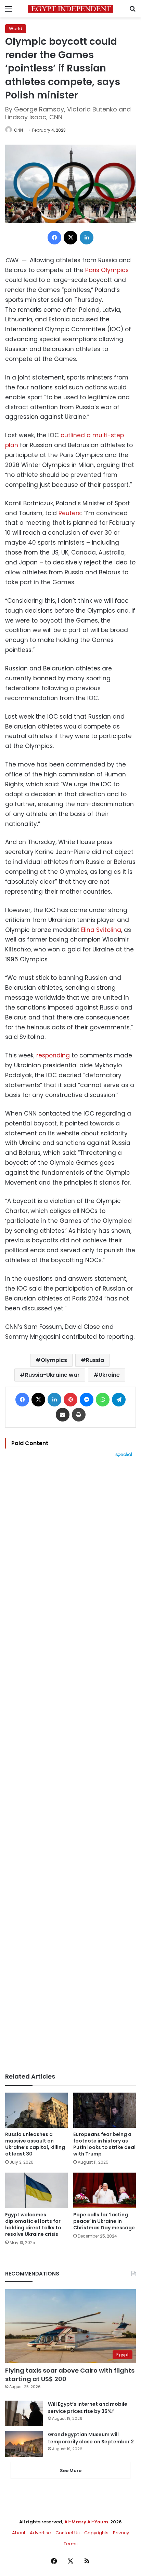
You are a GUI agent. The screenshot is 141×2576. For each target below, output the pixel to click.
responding (53, 1055)
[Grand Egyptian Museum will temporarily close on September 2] (24, 2444)
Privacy (121, 2533)
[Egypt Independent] (70, 9)
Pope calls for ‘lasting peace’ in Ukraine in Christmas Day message (104, 2221)
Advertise (40, 2533)
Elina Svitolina (101, 930)
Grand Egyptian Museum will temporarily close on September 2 (91, 2438)
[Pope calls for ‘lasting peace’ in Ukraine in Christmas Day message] (105, 2190)
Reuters (70, 513)
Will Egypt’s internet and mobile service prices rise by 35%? (88, 2408)
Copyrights (96, 2533)
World (16, 29)
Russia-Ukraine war (52, 1375)
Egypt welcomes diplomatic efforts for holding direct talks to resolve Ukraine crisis (33, 2224)
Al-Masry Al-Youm (86, 2522)
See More (71, 2471)
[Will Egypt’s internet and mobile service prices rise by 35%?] (24, 2413)
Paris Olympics (107, 270)
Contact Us (68, 2533)
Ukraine (109, 1375)
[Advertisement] (70, 1765)
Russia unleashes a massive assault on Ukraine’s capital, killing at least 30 (35, 2144)
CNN (18, 130)
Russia (95, 1360)
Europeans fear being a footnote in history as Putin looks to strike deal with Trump (104, 2144)
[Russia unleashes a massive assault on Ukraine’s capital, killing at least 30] (36, 2110)
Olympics (54, 1360)
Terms (71, 2544)
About (19, 2533)
